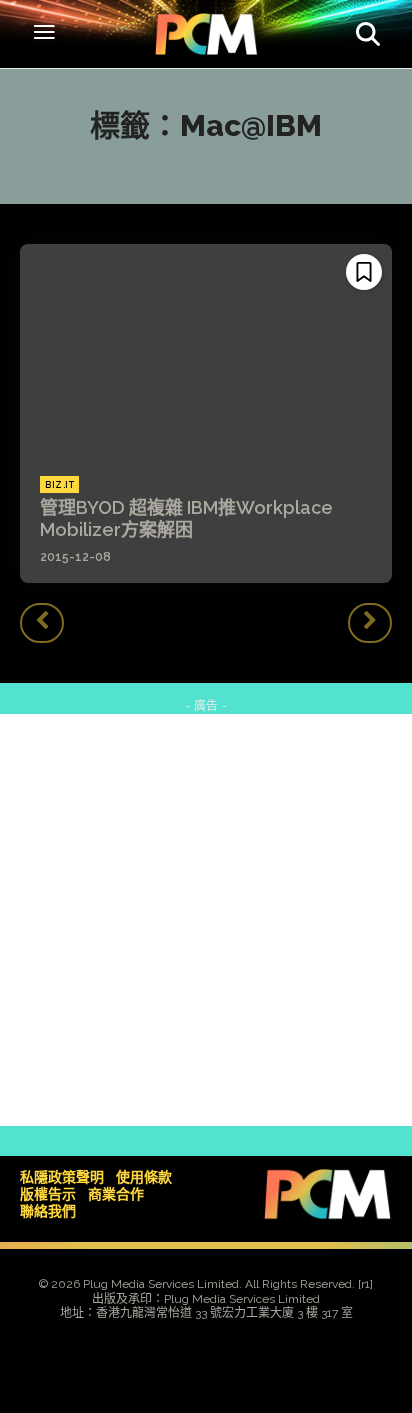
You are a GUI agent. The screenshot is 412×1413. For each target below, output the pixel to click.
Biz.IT (59, 485)
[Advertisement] (206, 920)
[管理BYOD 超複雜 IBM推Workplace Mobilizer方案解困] (206, 350)
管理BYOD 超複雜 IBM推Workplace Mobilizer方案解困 (186, 518)
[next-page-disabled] (370, 623)
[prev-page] (42, 623)
